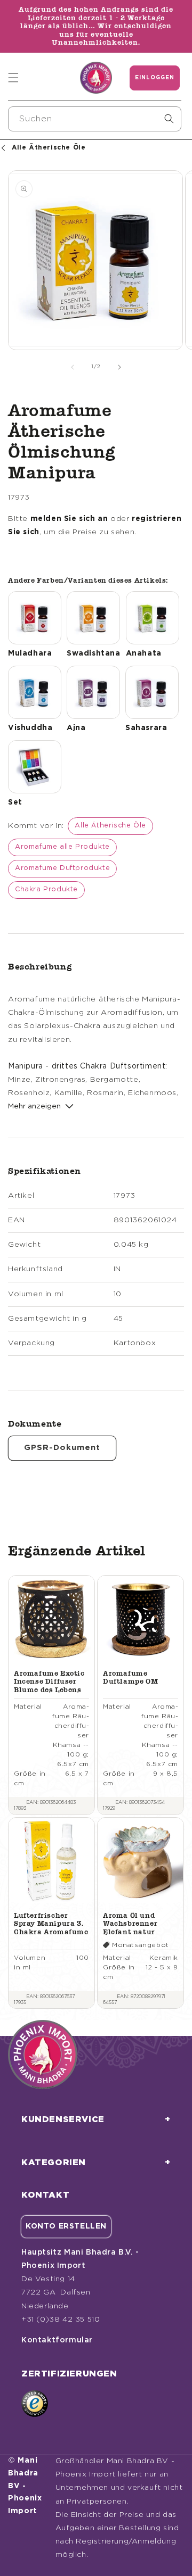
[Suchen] (169, 119)
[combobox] (95, 119)
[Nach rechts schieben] (119, 367)
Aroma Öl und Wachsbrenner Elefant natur (130, 1924)
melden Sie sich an (69, 519)
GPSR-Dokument (62, 1448)
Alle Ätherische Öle (110, 826)
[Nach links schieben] (73, 367)
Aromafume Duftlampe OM (130, 1678)
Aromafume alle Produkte (62, 847)
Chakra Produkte (46, 889)
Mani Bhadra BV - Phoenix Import (25, 2486)
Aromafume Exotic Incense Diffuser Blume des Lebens (49, 1682)
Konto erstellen (66, 2226)
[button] (13, 78)
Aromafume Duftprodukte (62, 868)
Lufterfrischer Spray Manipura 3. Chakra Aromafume (51, 1924)
